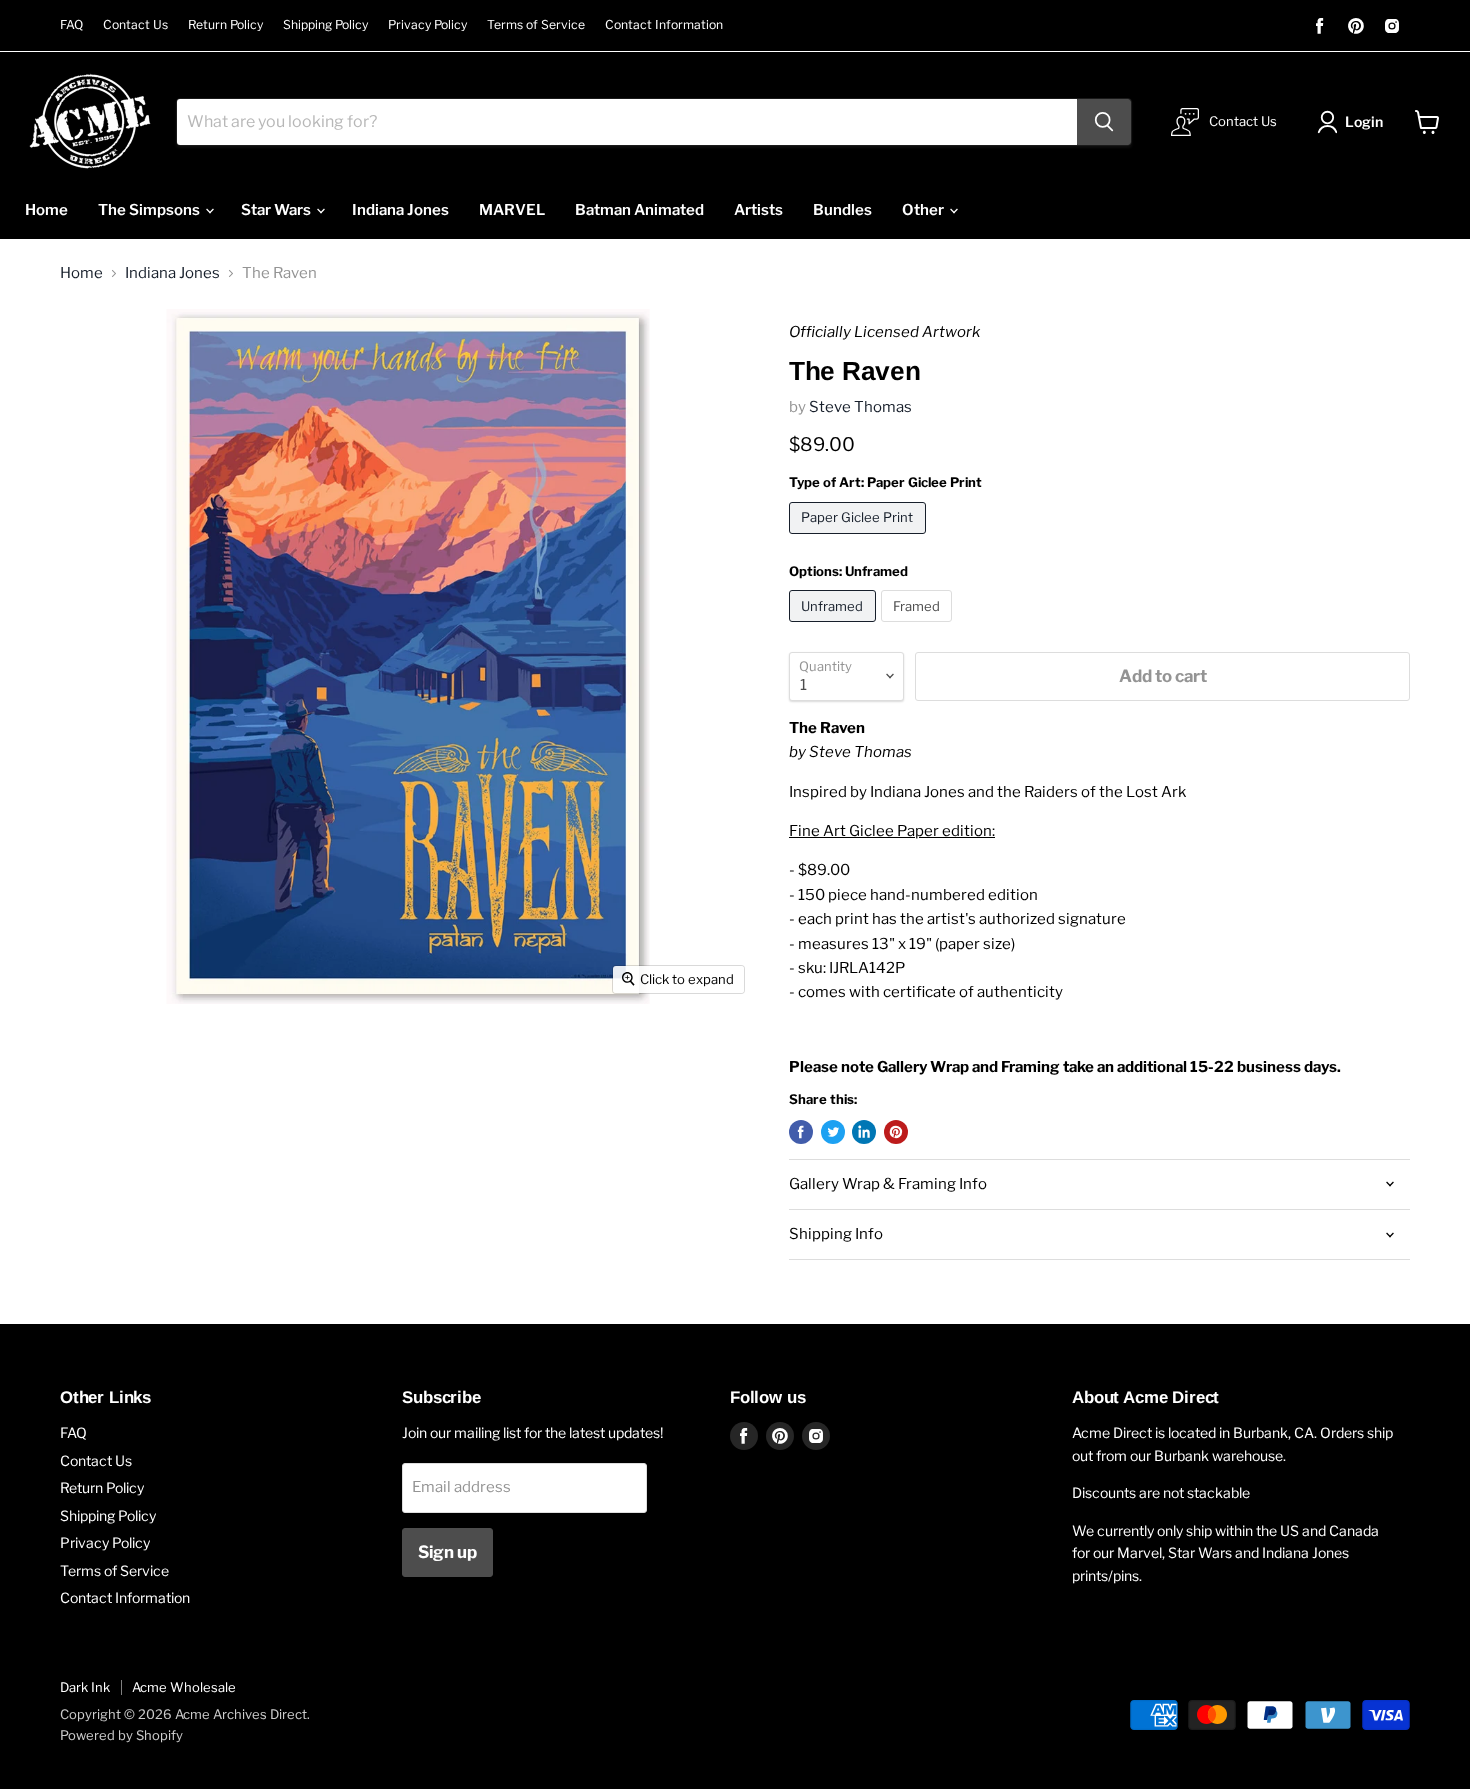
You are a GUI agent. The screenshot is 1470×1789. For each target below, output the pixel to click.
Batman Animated (639, 210)
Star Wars (277, 210)
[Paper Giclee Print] (860, 539)
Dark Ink (85, 1687)
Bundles (842, 210)
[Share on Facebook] (801, 1132)
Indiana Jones (400, 210)
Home (46, 210)
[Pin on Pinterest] (896, 1132)
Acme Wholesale (184, 1687)
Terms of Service (536, 25)
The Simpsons (150, 210)
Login (1364, 121)
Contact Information (664, 25)
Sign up (447, 1552)
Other (924, 210)
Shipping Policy (325, 25)
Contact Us (135, 25)
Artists (758, 210)
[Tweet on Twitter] (833, 1132)
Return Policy (225, 25)
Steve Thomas (860, 407)
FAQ (71, 25)
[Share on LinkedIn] (864, 1132)
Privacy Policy (427, 25)
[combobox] (627, 122)
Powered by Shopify (121, 1735)
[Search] (1104, 122)
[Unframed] (835, 627)
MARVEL (512, 210)
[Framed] (919, 627)
